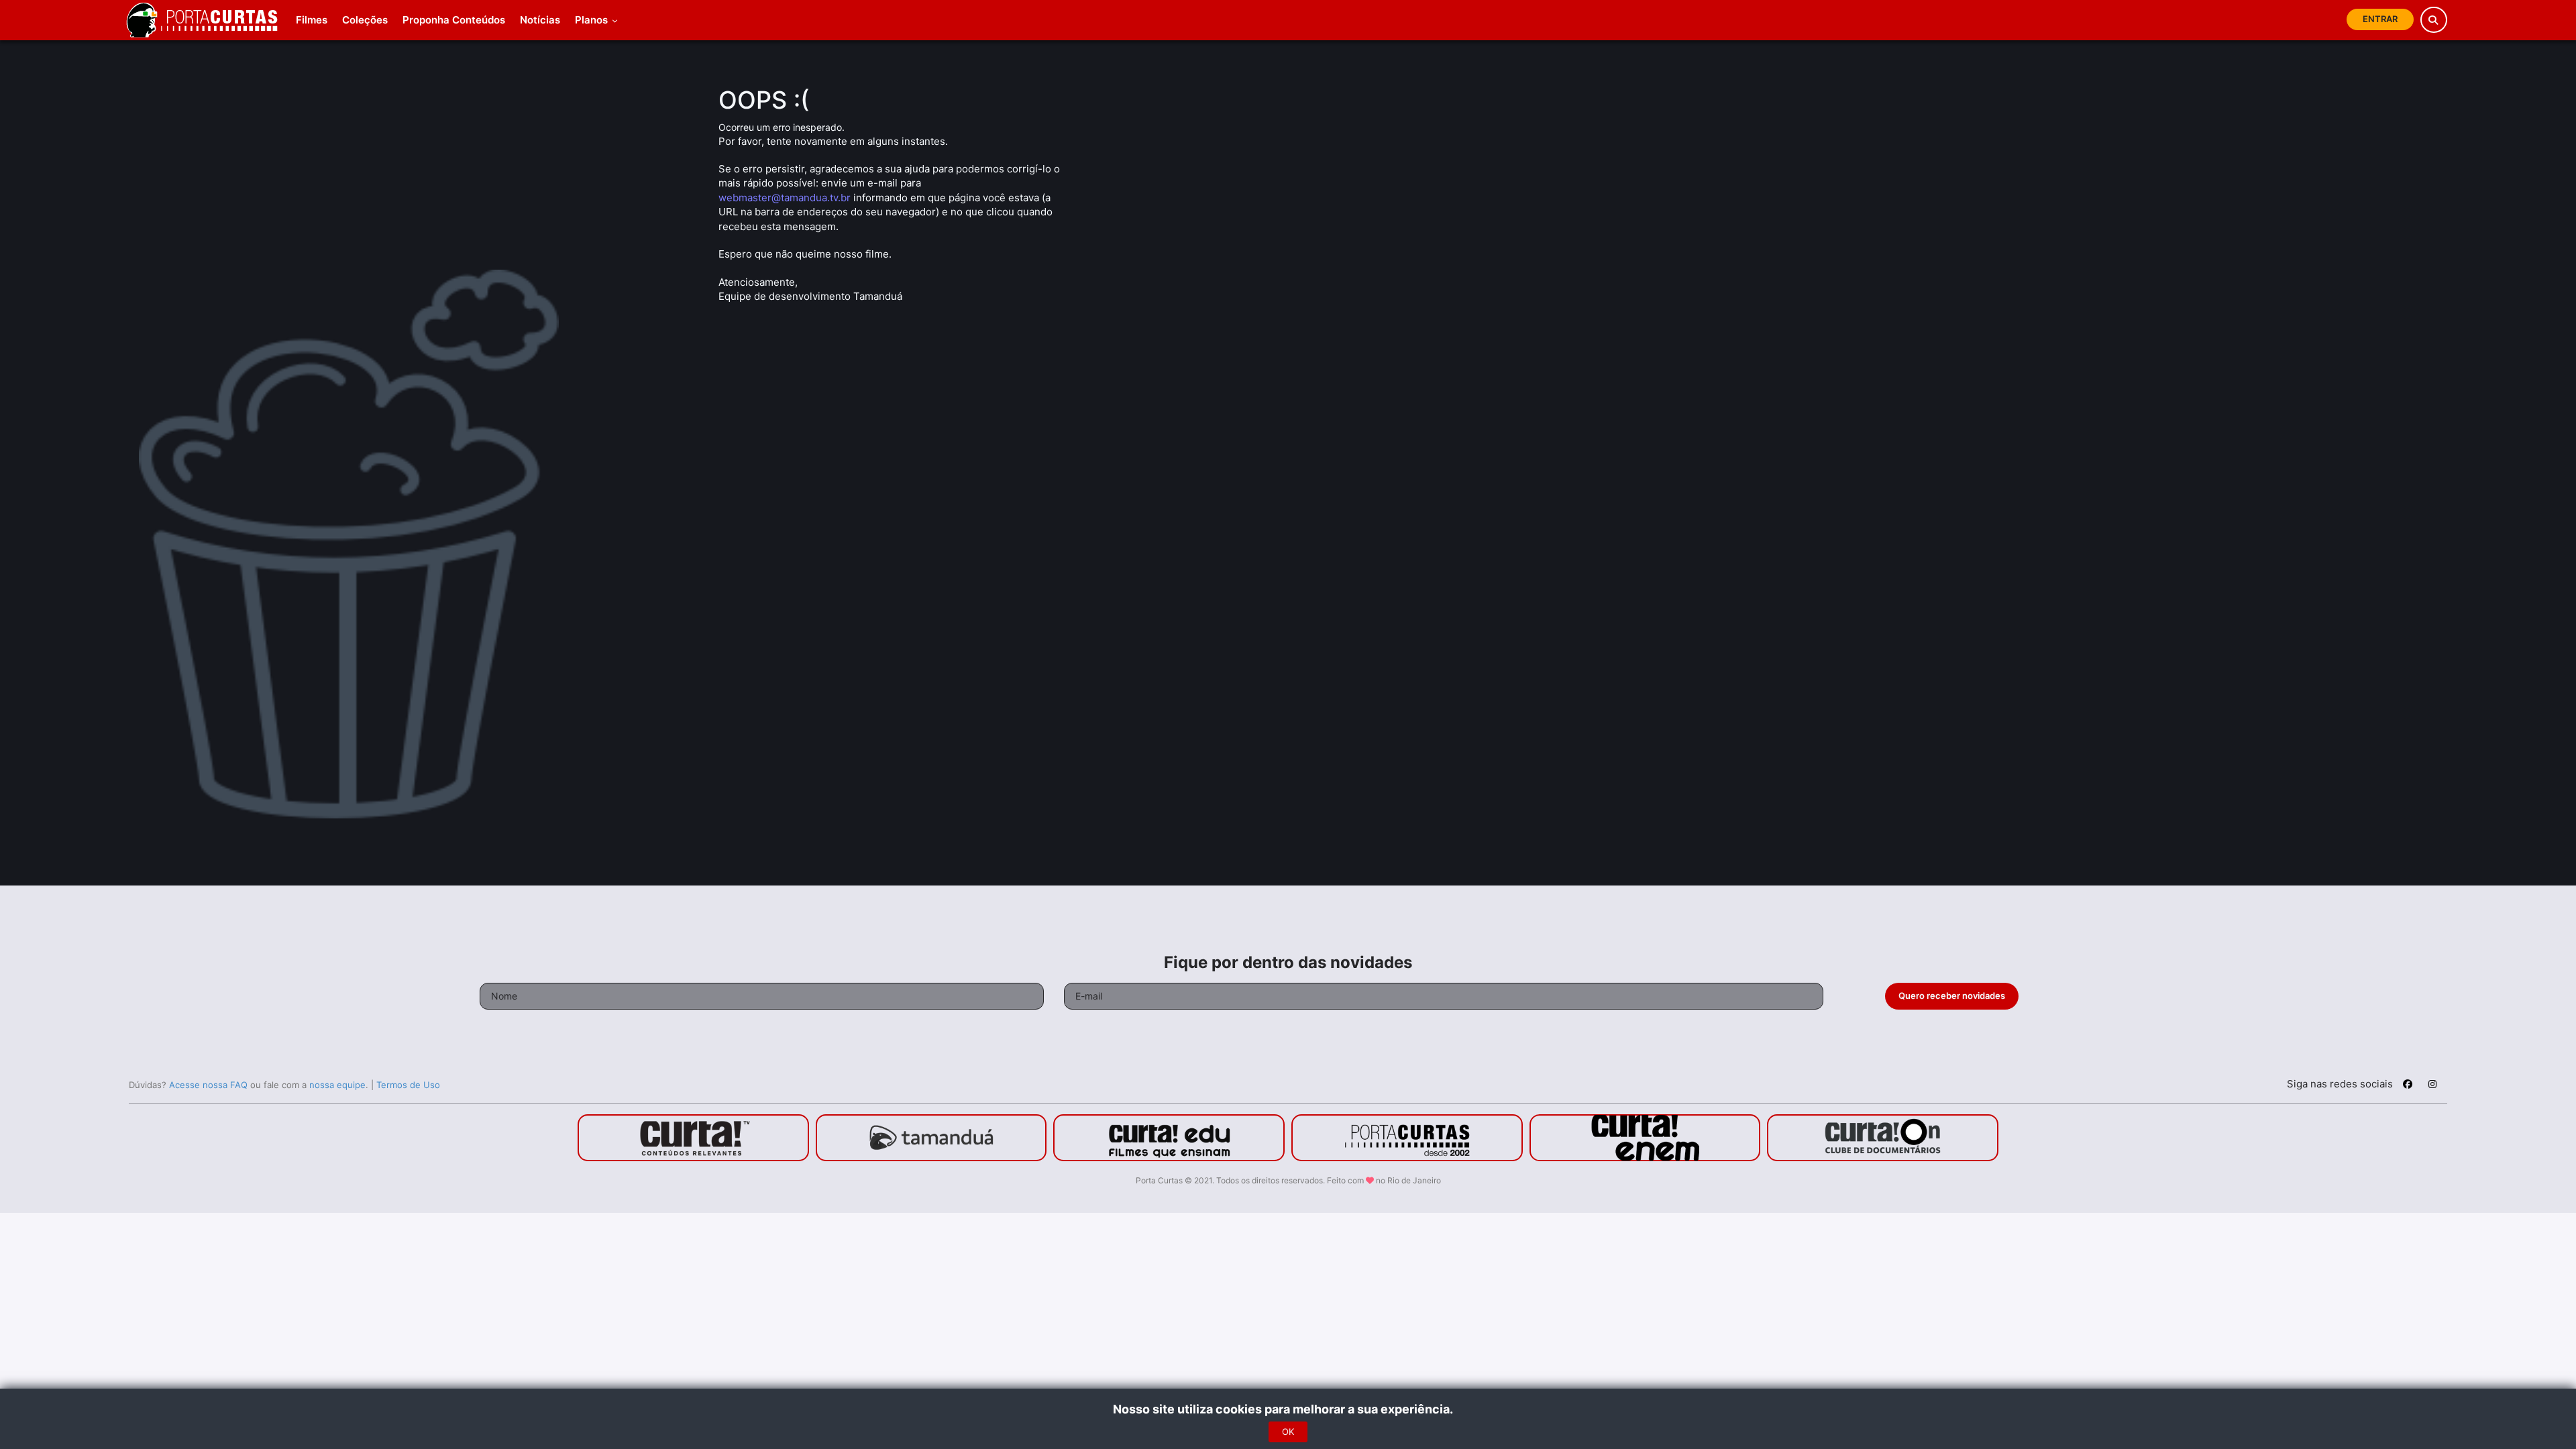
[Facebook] (2408, 1086)
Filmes (312, 20)
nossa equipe (337, 1085)
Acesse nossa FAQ (208, 1085)
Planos (593, 20)
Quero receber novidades (1952, 996)
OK (1288, 1432)
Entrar (2380, 19)
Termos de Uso (408, 1085)
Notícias (540, 20)
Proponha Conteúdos (454, 20)
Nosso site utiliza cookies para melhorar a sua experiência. (1288, 1409)
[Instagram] (2432, 1086)
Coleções (365, 20)
